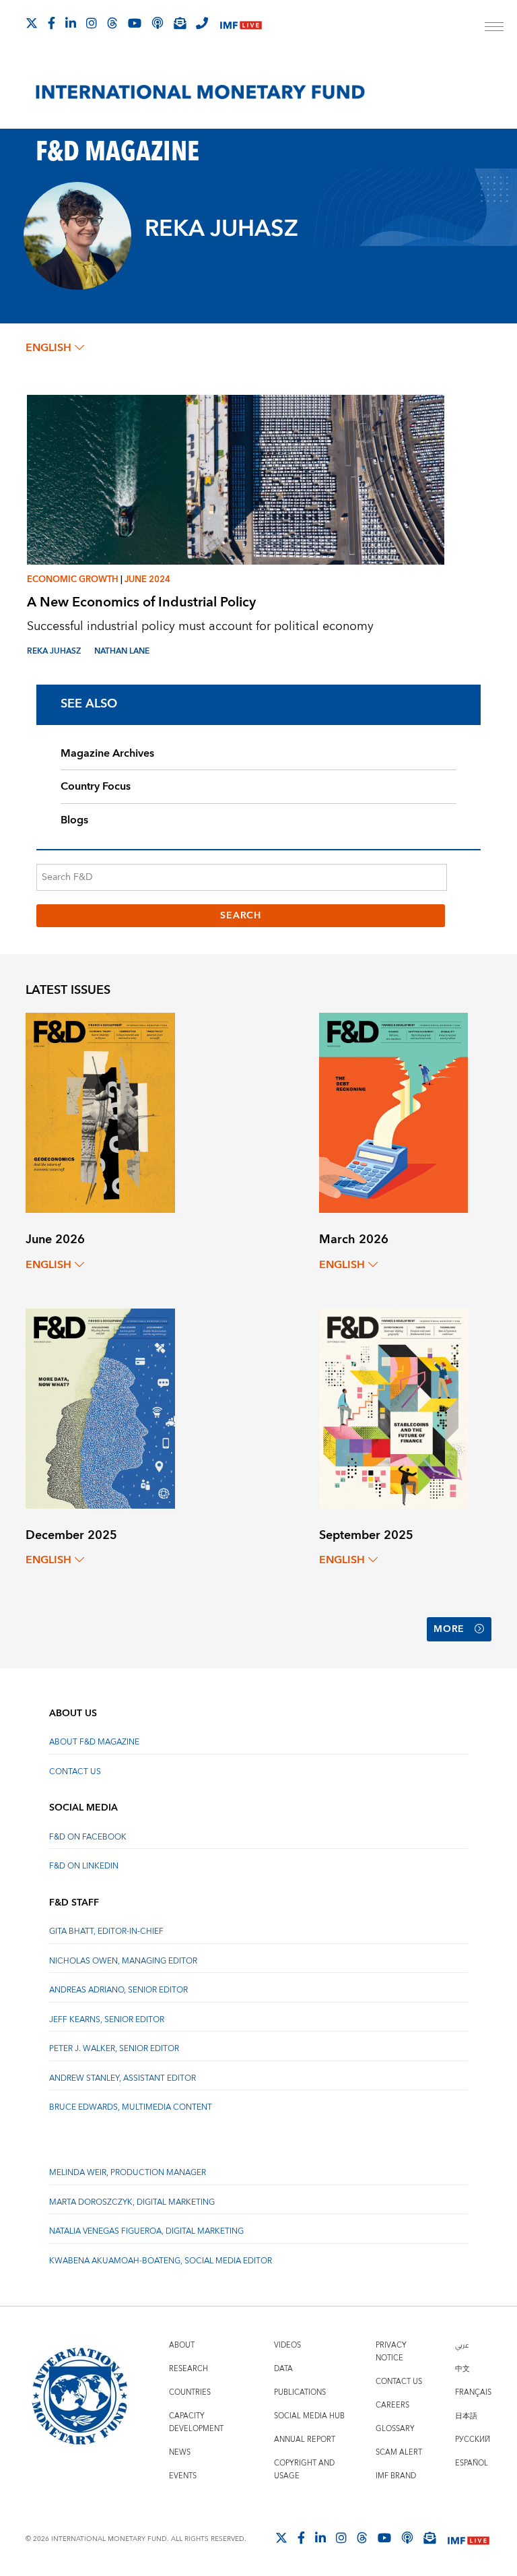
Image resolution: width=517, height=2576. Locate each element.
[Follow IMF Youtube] (135, 23)
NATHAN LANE (122, 651)
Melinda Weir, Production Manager (128, 2173)
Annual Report (305, 2440)
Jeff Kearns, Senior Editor (107, 2020)
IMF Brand (396, 2476)
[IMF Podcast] (158, 23)
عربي (462, 2345)
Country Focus (96, 786)
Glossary (395, 2429)
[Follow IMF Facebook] (51, 23)
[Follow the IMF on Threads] (112, 23)
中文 (462, 2369)
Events (183, 2476)
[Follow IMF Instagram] (92, 23)
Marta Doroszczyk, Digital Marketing (132, 2202)
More (449, 1629)
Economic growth (73, 579)
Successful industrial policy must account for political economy (200, 626)
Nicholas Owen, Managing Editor (123, 1961)
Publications (300, 2392)
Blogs (74, 820)
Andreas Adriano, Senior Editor (118, 1990)
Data (283, 2369)
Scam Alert (399, 2452)
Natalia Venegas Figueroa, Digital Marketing (146, 2231)
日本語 (466, 2416)
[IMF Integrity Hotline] (202, 23)
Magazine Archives (107, 753)
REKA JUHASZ (54, 651)
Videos (287, 2345)
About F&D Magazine (94, 1742)
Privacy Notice (391, 2352)
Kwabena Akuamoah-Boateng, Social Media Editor (161, 2261)
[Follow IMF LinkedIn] (71, 23)
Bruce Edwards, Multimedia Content (131, 2107)
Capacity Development (196, 2422)
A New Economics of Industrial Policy (141, 602)
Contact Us (75, 1772)
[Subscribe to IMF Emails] (180, 23)
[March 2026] (393, 1112)
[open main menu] (494, 28)
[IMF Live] (241, 24)
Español (472, 2463)
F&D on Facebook (88, 1837)
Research (188, 2369)
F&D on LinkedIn (84, 1866)
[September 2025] (393, 1407)
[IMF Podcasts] (407, 2538)
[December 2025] (100, 1407)
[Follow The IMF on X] (32, 23)
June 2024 (147, 579)
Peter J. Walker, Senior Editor (114, 2049)
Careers (392, 2405)
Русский (473, 2440)
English (48, 348)
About (182, 2345)
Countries (190, 2392)
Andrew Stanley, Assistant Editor (123, 2078)
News (180, 2452)
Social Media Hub (309, 2416)
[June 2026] (100, 1112)
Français (473, 2392)
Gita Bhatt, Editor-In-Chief (106, 1931)
